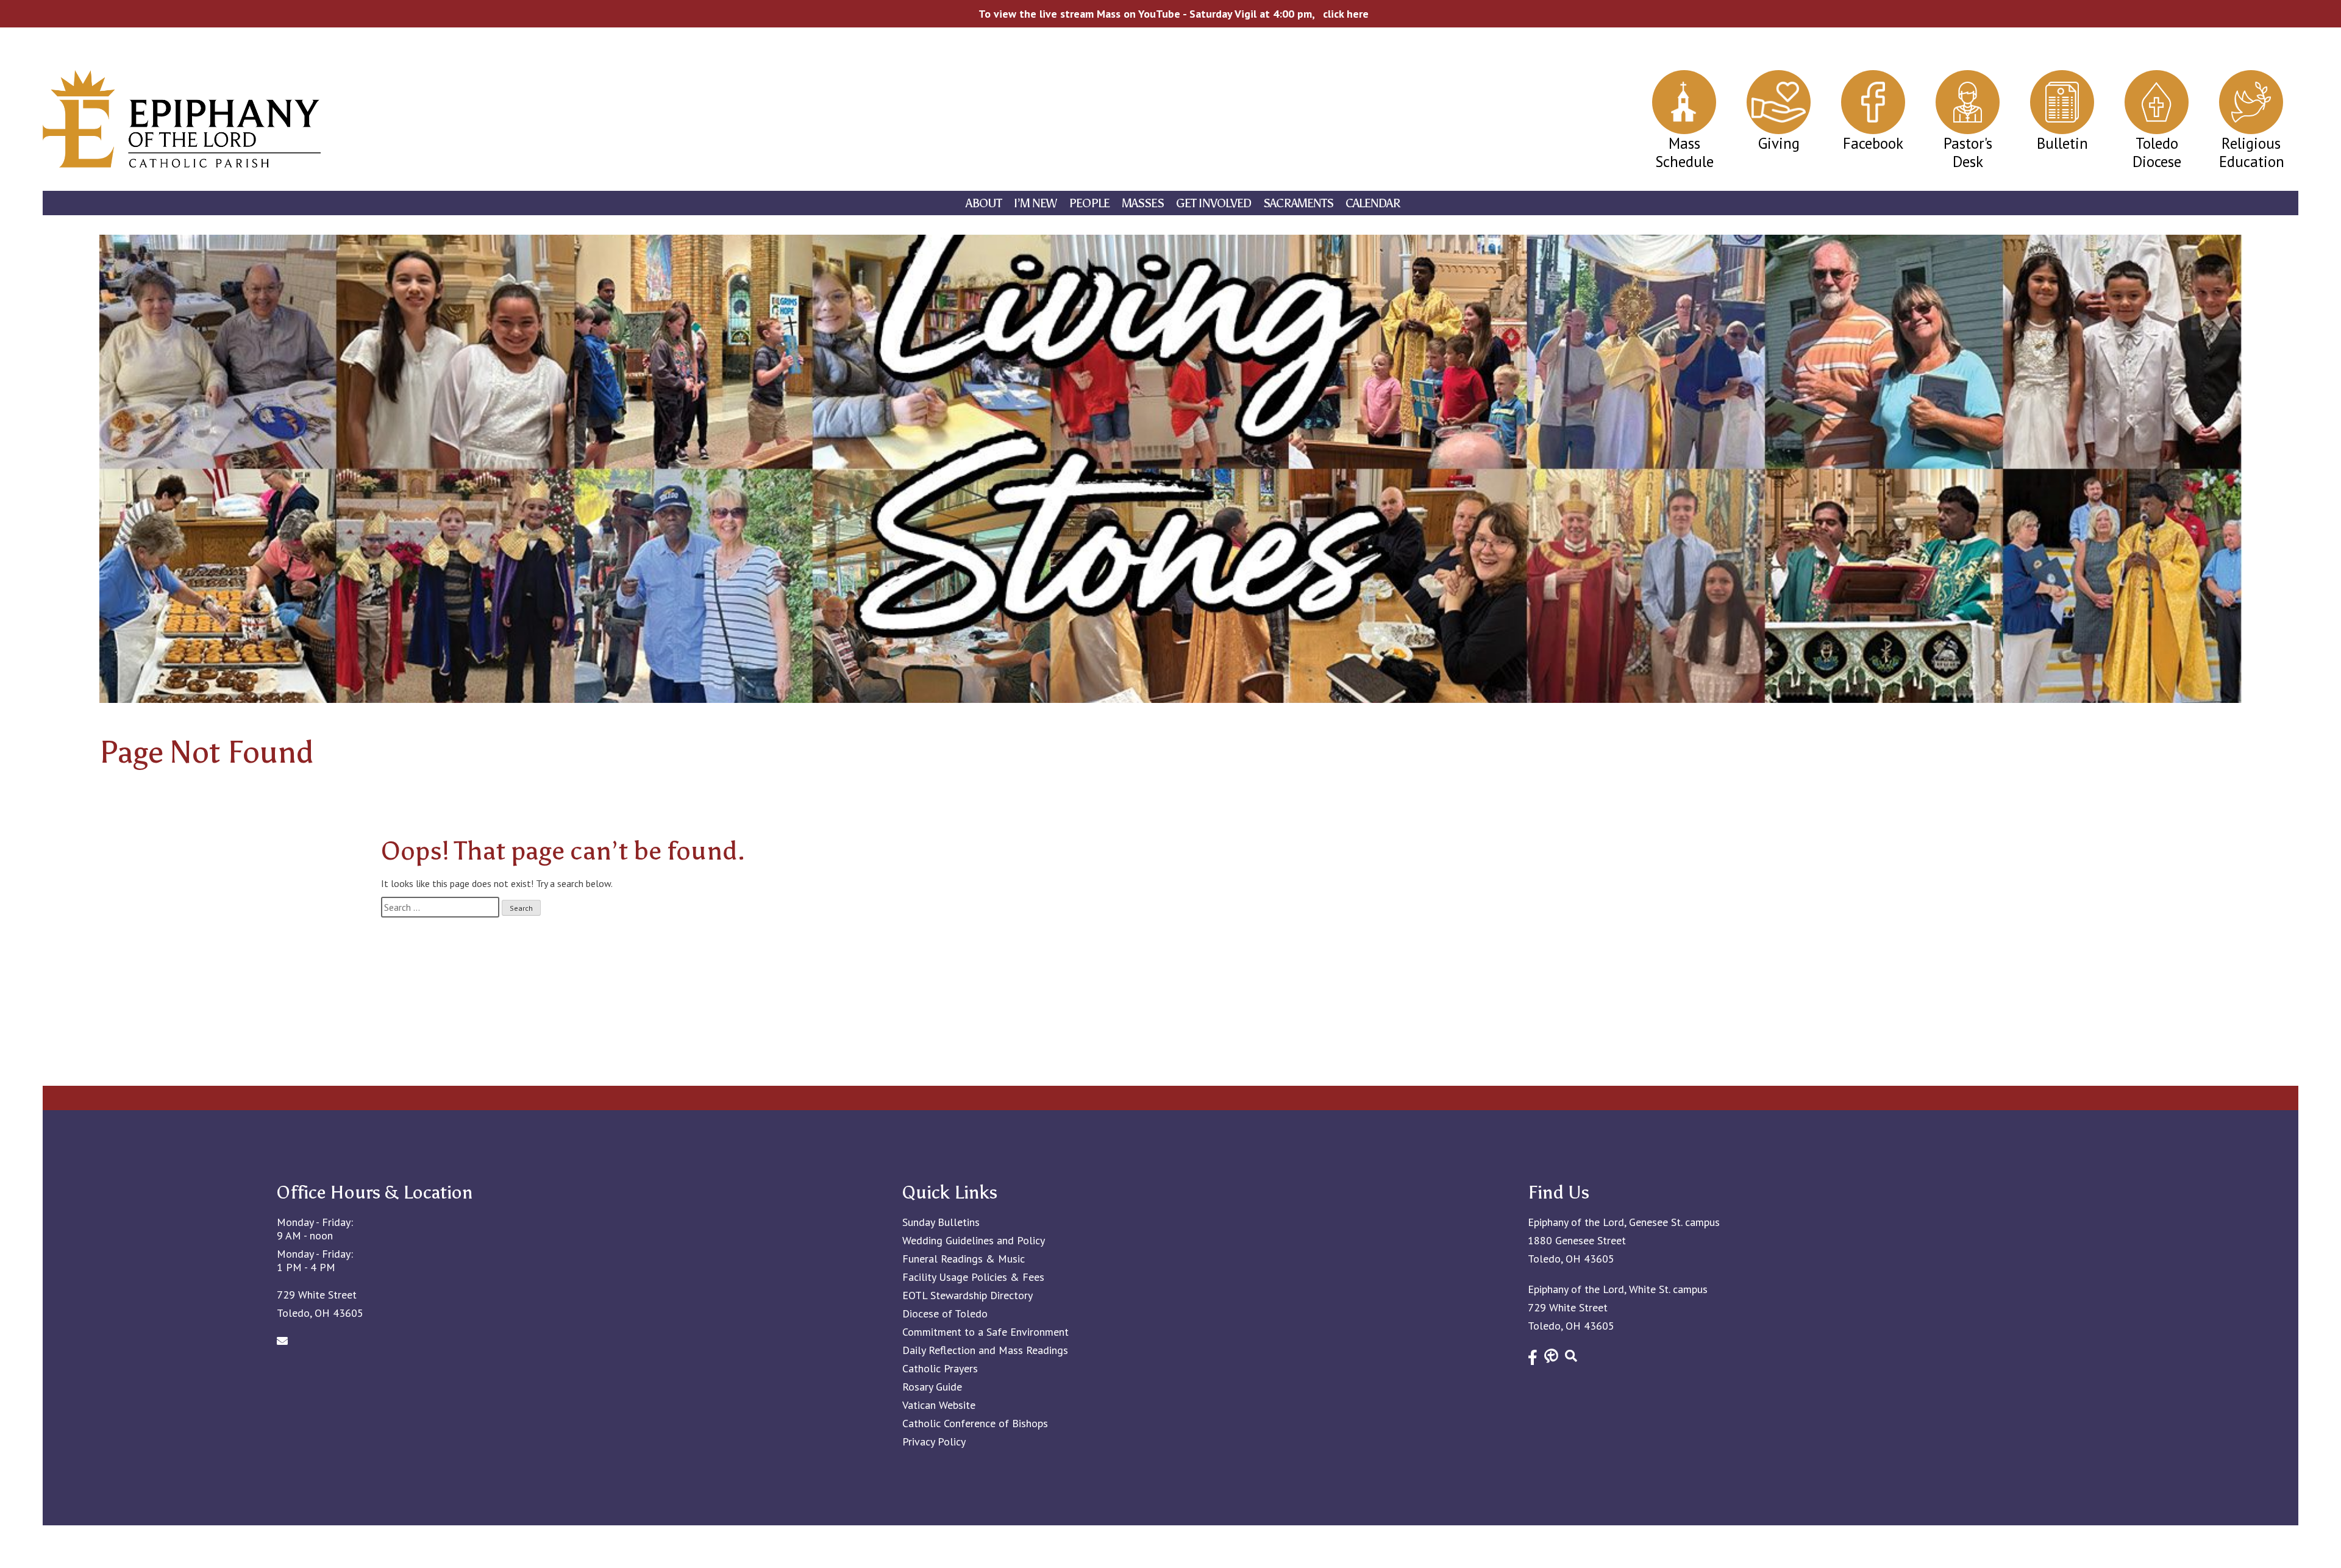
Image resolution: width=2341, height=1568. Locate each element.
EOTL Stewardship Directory (967, 1295)
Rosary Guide (932, 1387)
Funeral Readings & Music (964, 1259)
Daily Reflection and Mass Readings (985, 1350)
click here (1346, 14)
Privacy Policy (934, 1442)
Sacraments (1298, 203)
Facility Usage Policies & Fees (973, 1277)
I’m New (1035, 203)
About (984, 203)
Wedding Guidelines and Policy (974, 1241)
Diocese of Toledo (945, 1314)
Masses (1143, 203)
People (1089, 203)
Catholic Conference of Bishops (975, 1424)
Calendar (1373, 203)
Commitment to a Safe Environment (985, 1332)
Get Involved (1213, 203)
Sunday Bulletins (941, 1222)
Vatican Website (939, 1405)
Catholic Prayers (940, 1369)
